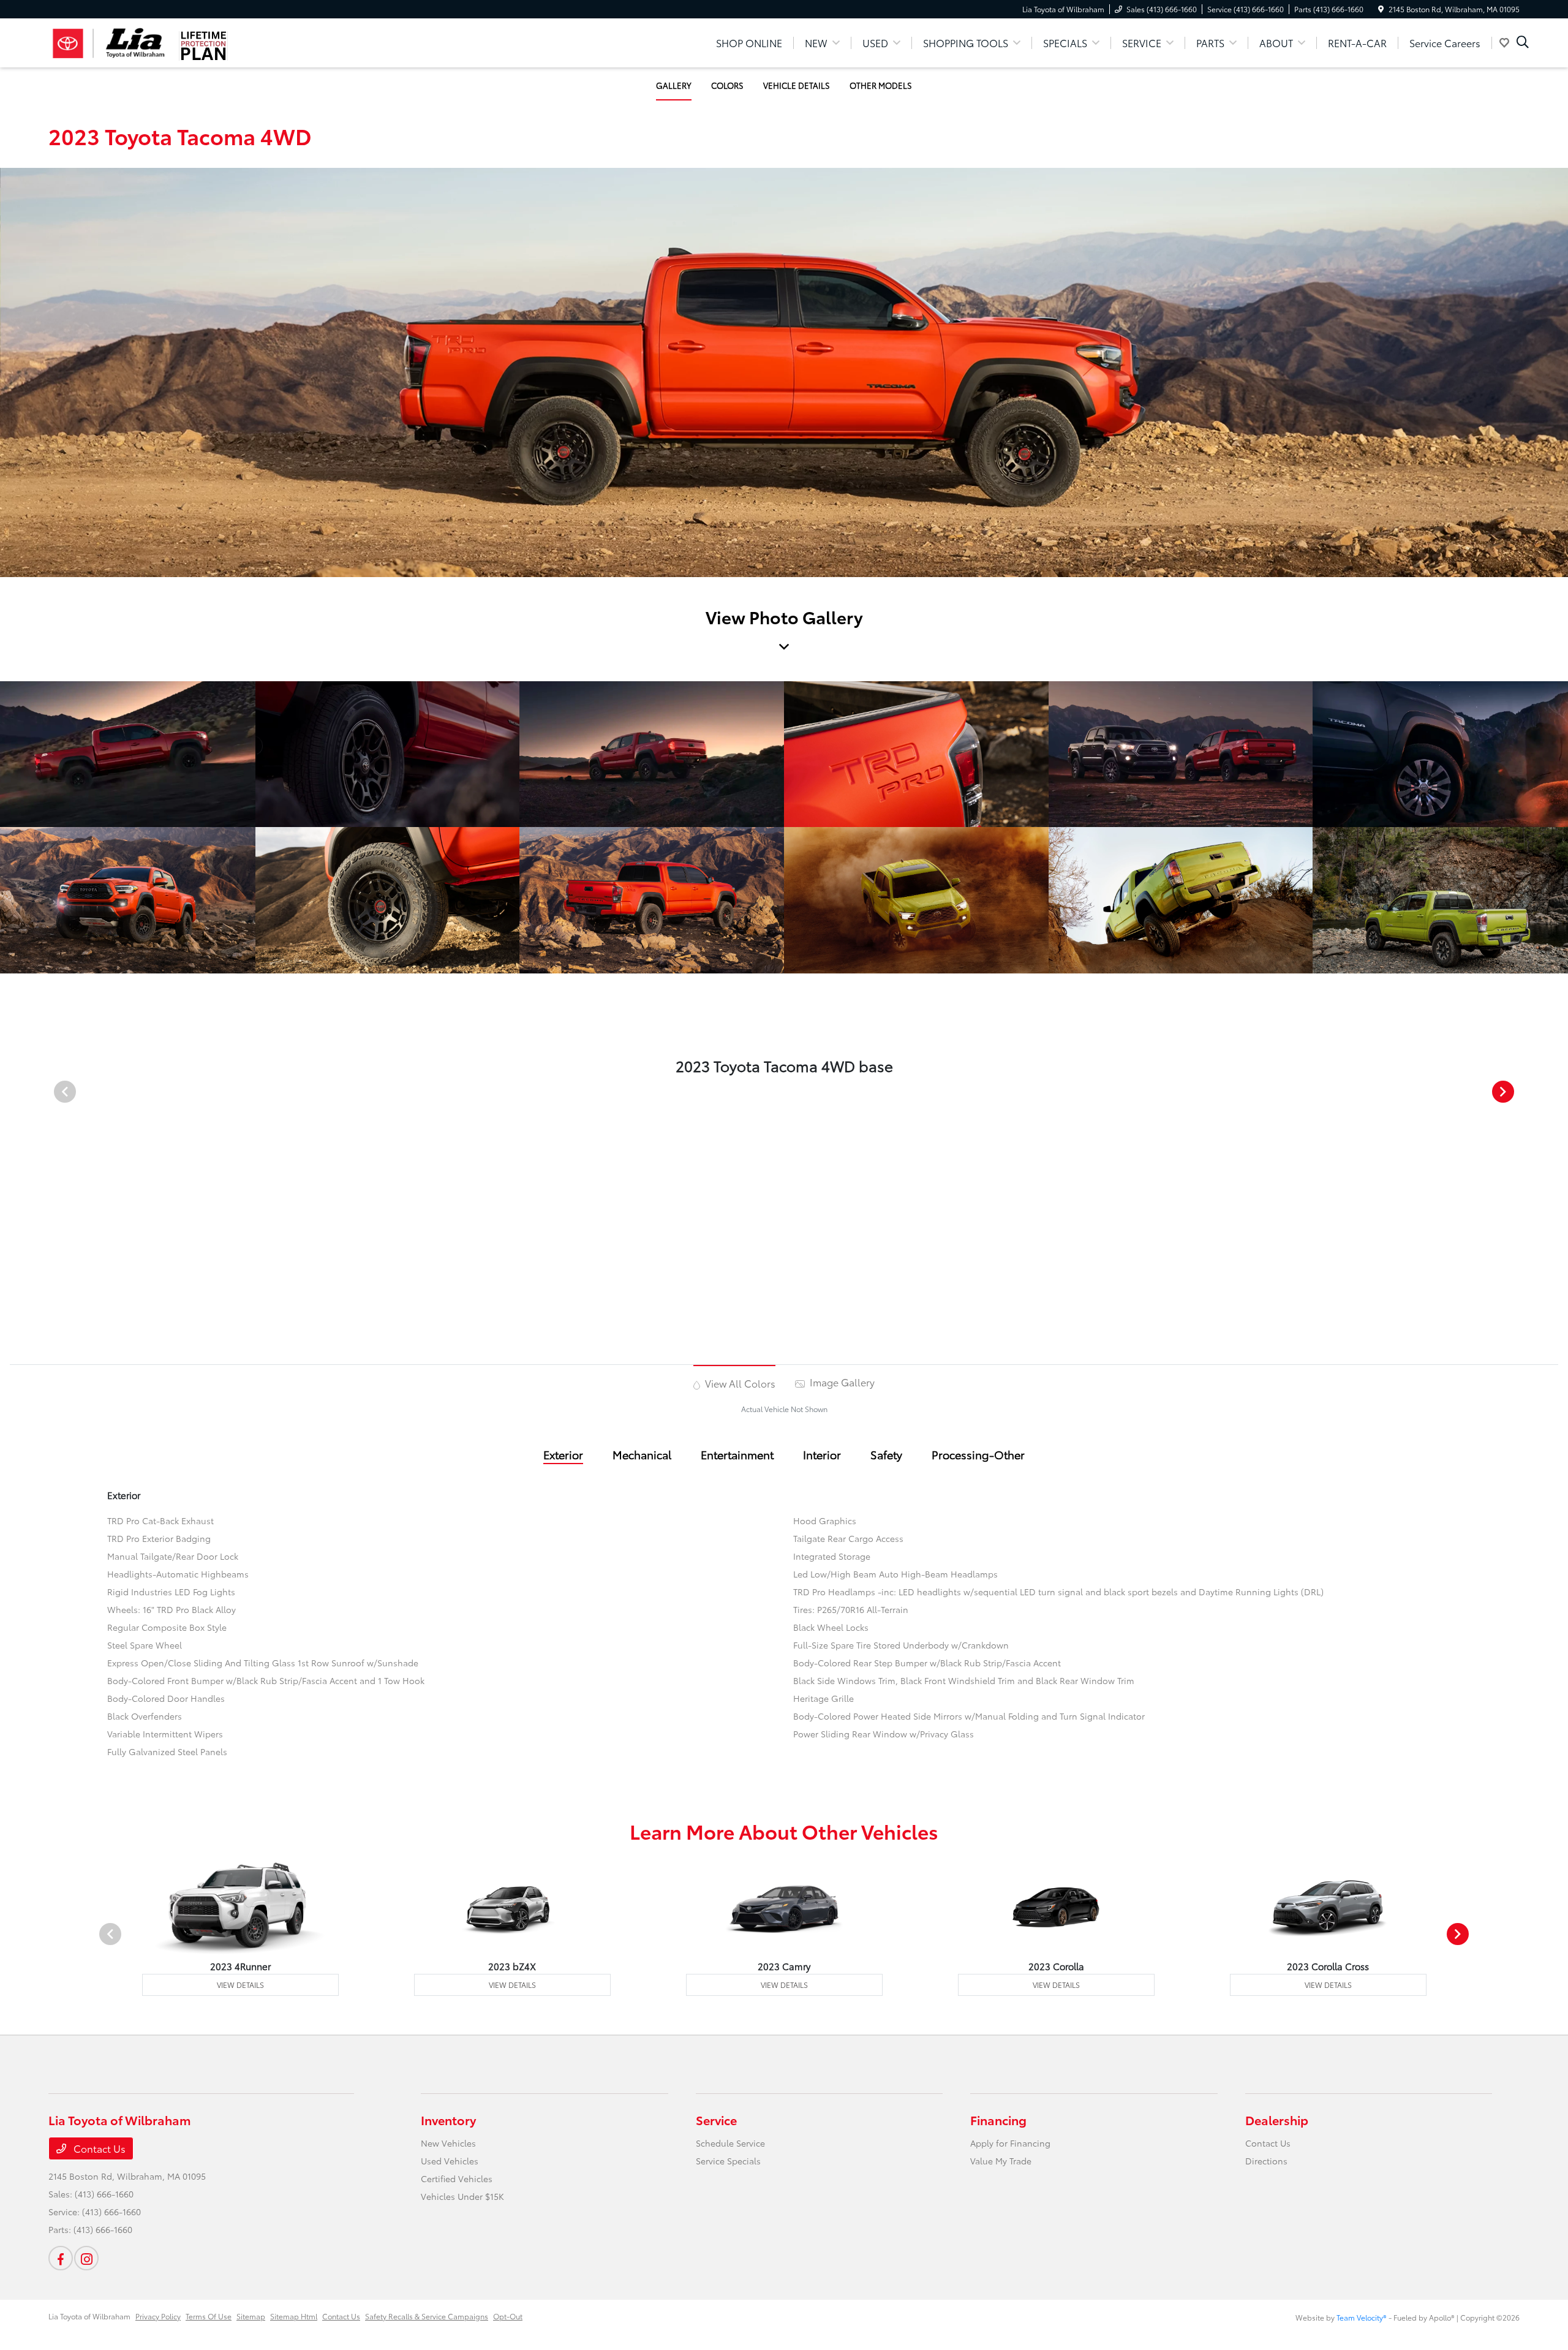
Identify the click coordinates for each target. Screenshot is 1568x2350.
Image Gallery (841, 1382)
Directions (1266, 2161)
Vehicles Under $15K (462, 2196)
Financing (998, 2120)
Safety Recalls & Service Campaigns (427, 2316)
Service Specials (728, 2161)
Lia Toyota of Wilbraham (89, 2316)
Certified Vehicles (457, 2178)
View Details (240, 1985)
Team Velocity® (1362, 2317)
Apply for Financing (1010, 2143)
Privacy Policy (158, 2316)
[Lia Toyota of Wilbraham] (109, 41)
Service (716, 2120)
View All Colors (739, 1383)
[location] (1381, 9)
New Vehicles (448, 2143)
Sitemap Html (294, 2316)
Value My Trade (1001, 2161)
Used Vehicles (450, 2161)
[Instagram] (86, 2258)
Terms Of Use (209, 2316)
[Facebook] (61, 2258)
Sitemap (251, 2316)
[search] (1523, 43)
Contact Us (98, 2148)
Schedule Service (730, 2143)
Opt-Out (508, 2316)
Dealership (1277, 2120)
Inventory (448, 2120)
